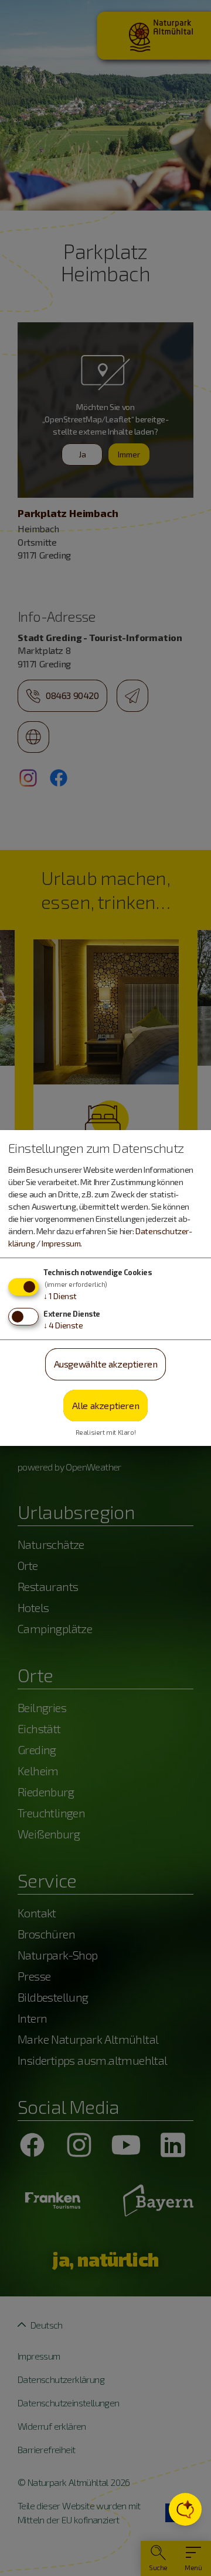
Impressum (61, 1243)
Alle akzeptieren (106, 1405)
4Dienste (63, 1325)
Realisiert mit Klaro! (106, 1432)
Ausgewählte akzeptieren (106, 1364)
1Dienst (60, 1296)
